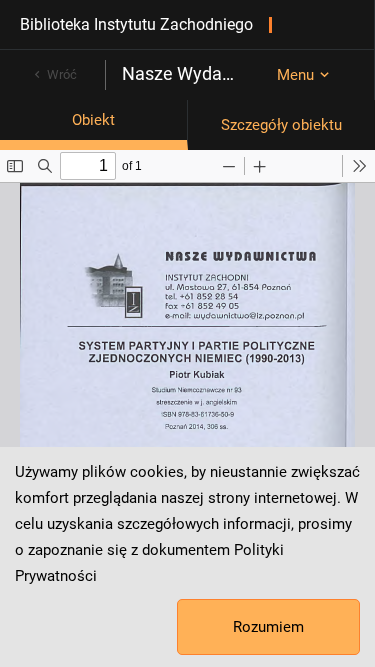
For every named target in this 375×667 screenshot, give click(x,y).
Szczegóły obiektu (281, 125)
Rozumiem (268, 627)
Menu (295, 75)
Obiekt (93, 120)
